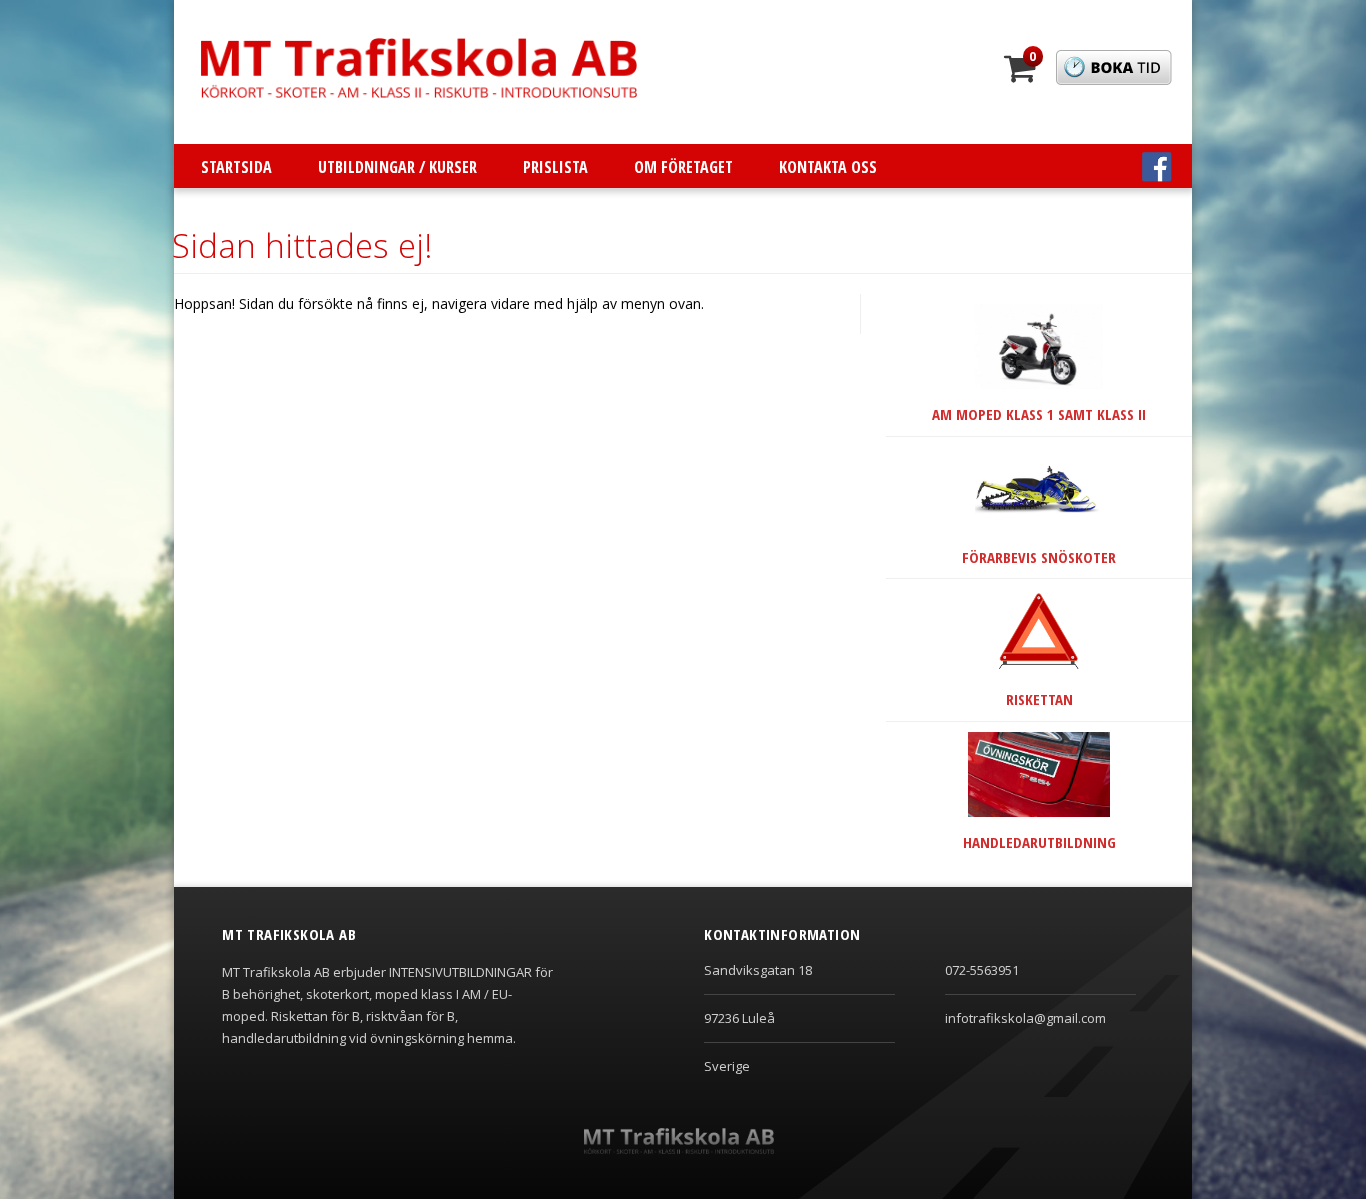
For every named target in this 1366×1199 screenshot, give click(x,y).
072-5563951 (982, 970)
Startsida (236, 167)
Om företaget (683, 167)
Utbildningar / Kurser (397, 167)
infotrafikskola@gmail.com (1025, 1018)
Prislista (555, 167)
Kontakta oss (828, 167)
